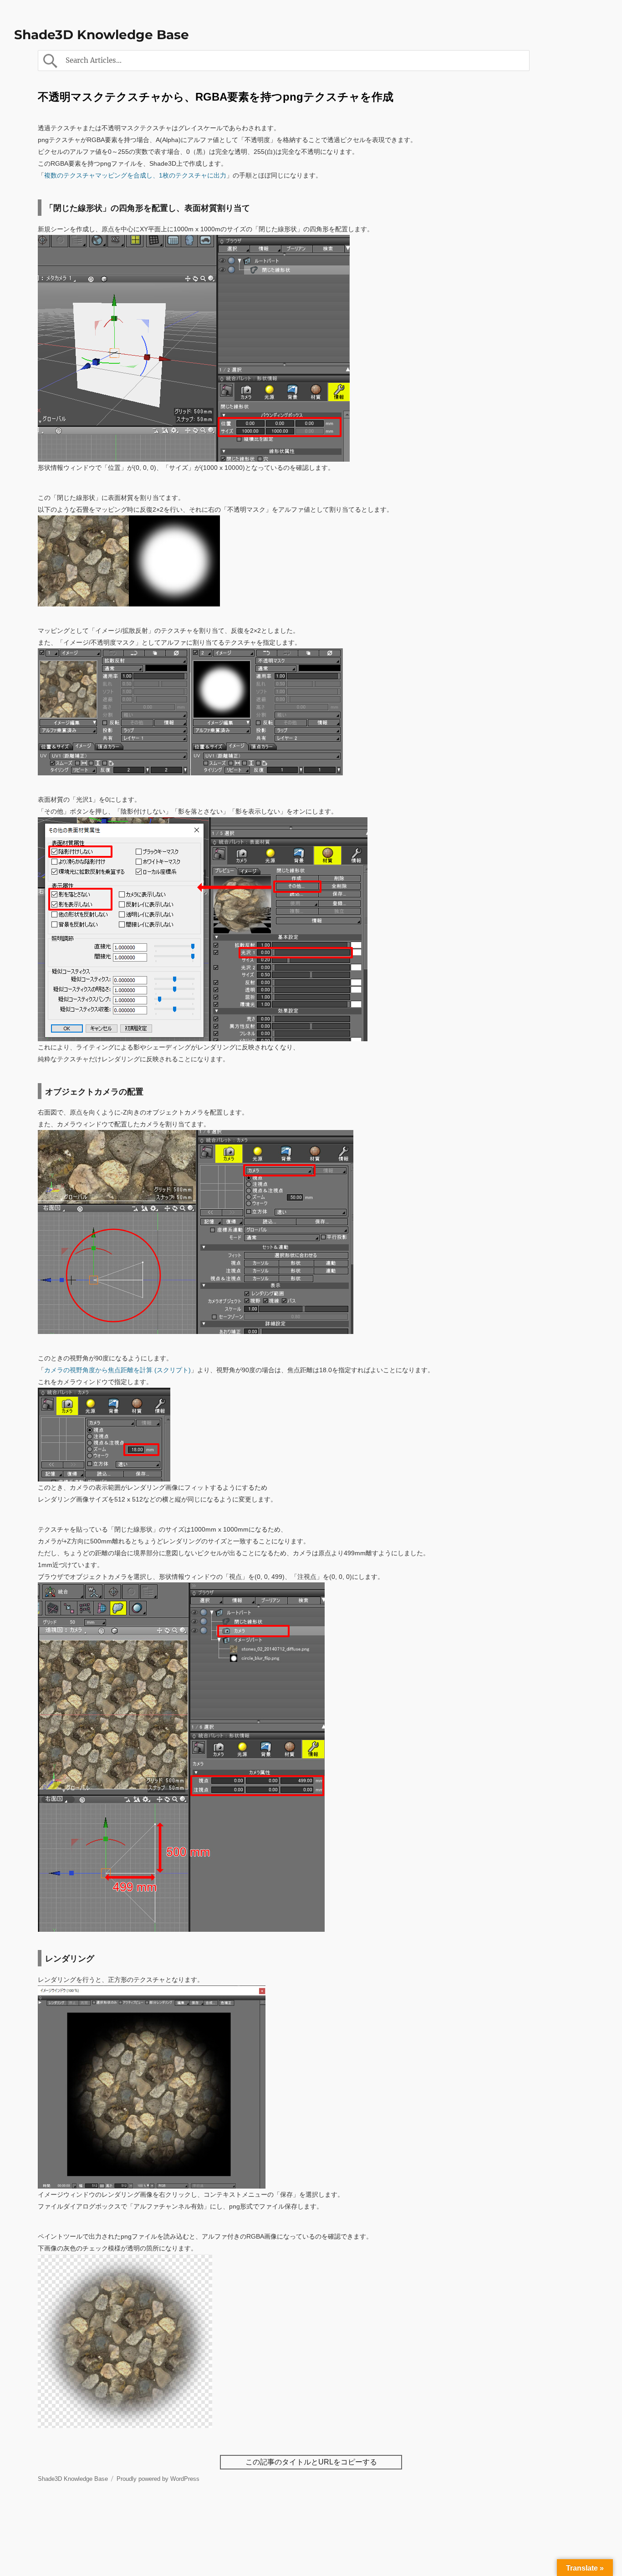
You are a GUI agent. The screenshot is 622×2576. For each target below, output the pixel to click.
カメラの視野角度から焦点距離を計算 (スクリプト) (117, 1370)
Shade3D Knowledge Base (102, 35)
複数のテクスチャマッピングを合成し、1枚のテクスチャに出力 (135, 175)
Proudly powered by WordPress (158, 2479)
